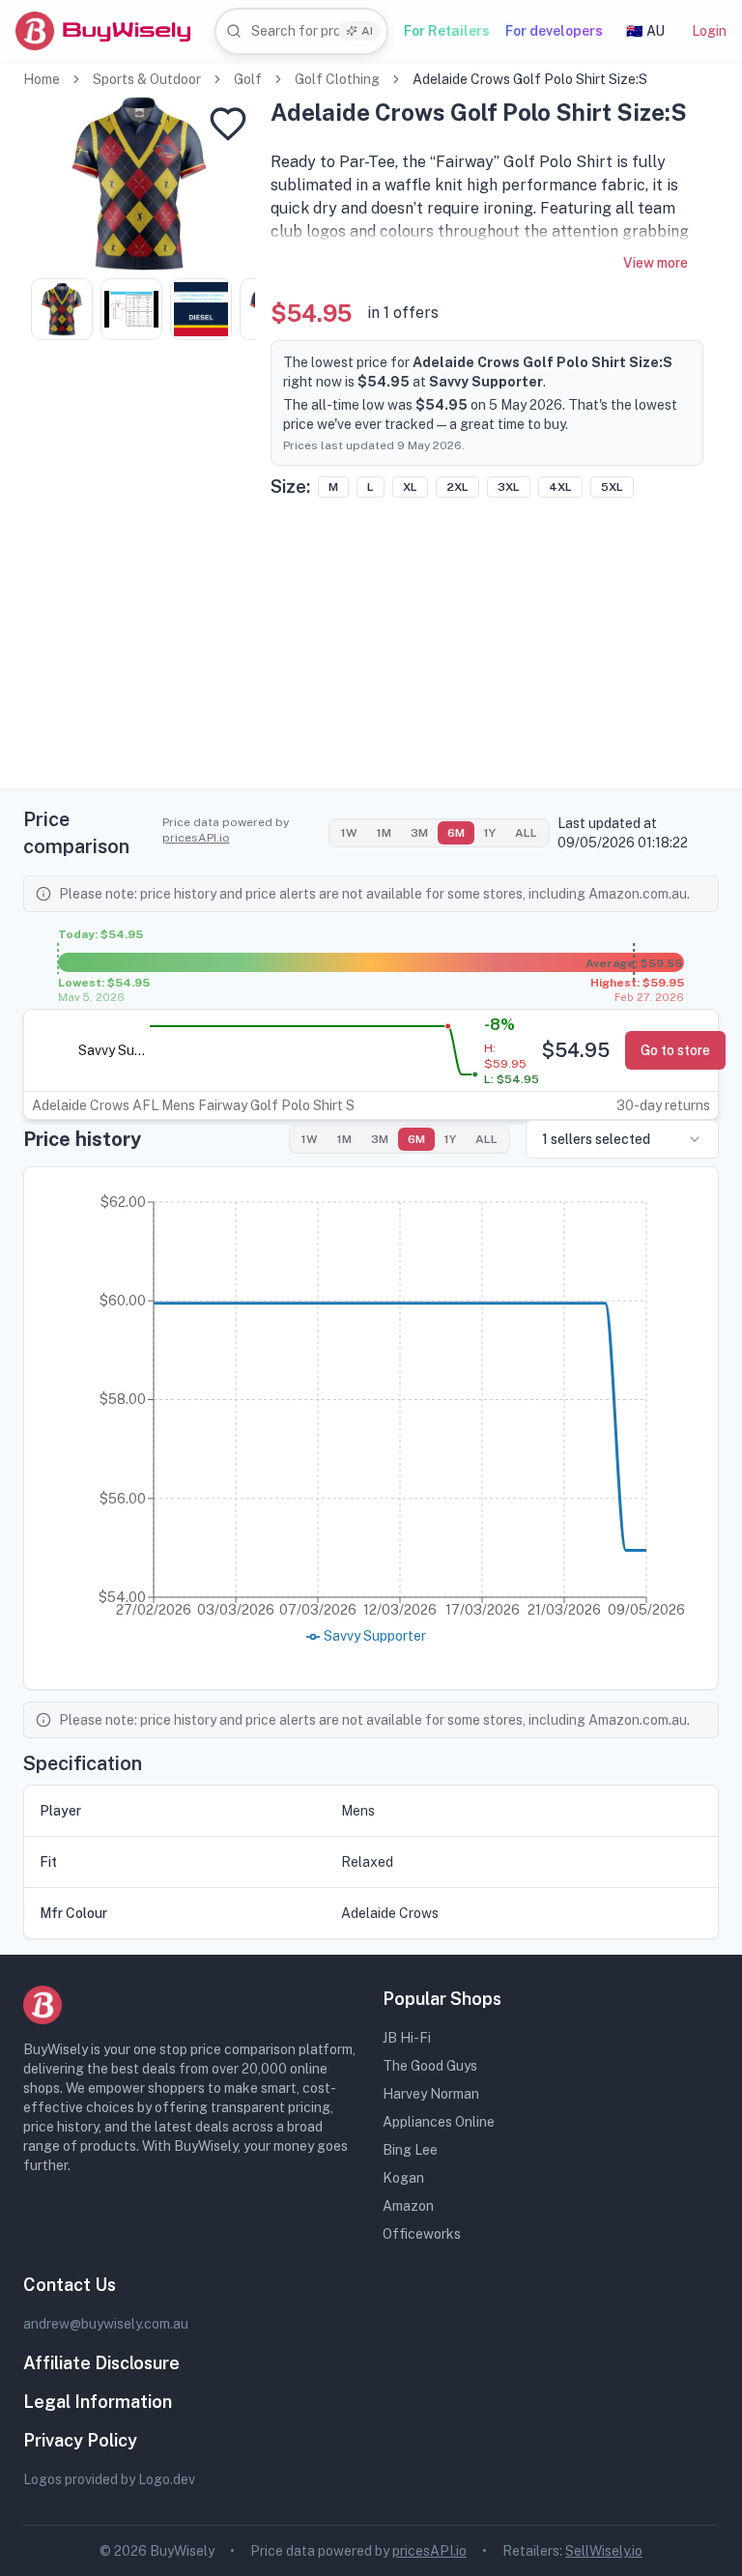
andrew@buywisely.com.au (106, 2324)
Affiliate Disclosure (101, 2363)
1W (349, 833)
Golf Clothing (337, 79)
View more (656, 263)
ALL (526, 833)
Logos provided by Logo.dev (109, 2479)
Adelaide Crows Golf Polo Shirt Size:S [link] (530, 79)
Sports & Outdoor (147, 79)
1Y (490, 833)
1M (384, 833)
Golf (248, 79)
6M (456, 833)
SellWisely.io (604, 2551)
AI (367, 31)
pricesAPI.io (196, 838)
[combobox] (301, 31)
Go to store (675, 1050)
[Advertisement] (371, 653)
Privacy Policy (80, 2440)
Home (42, 79)
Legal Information (98, 2402)
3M (419, 833)
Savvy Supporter (112, 1050)
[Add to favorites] (228, 124)
